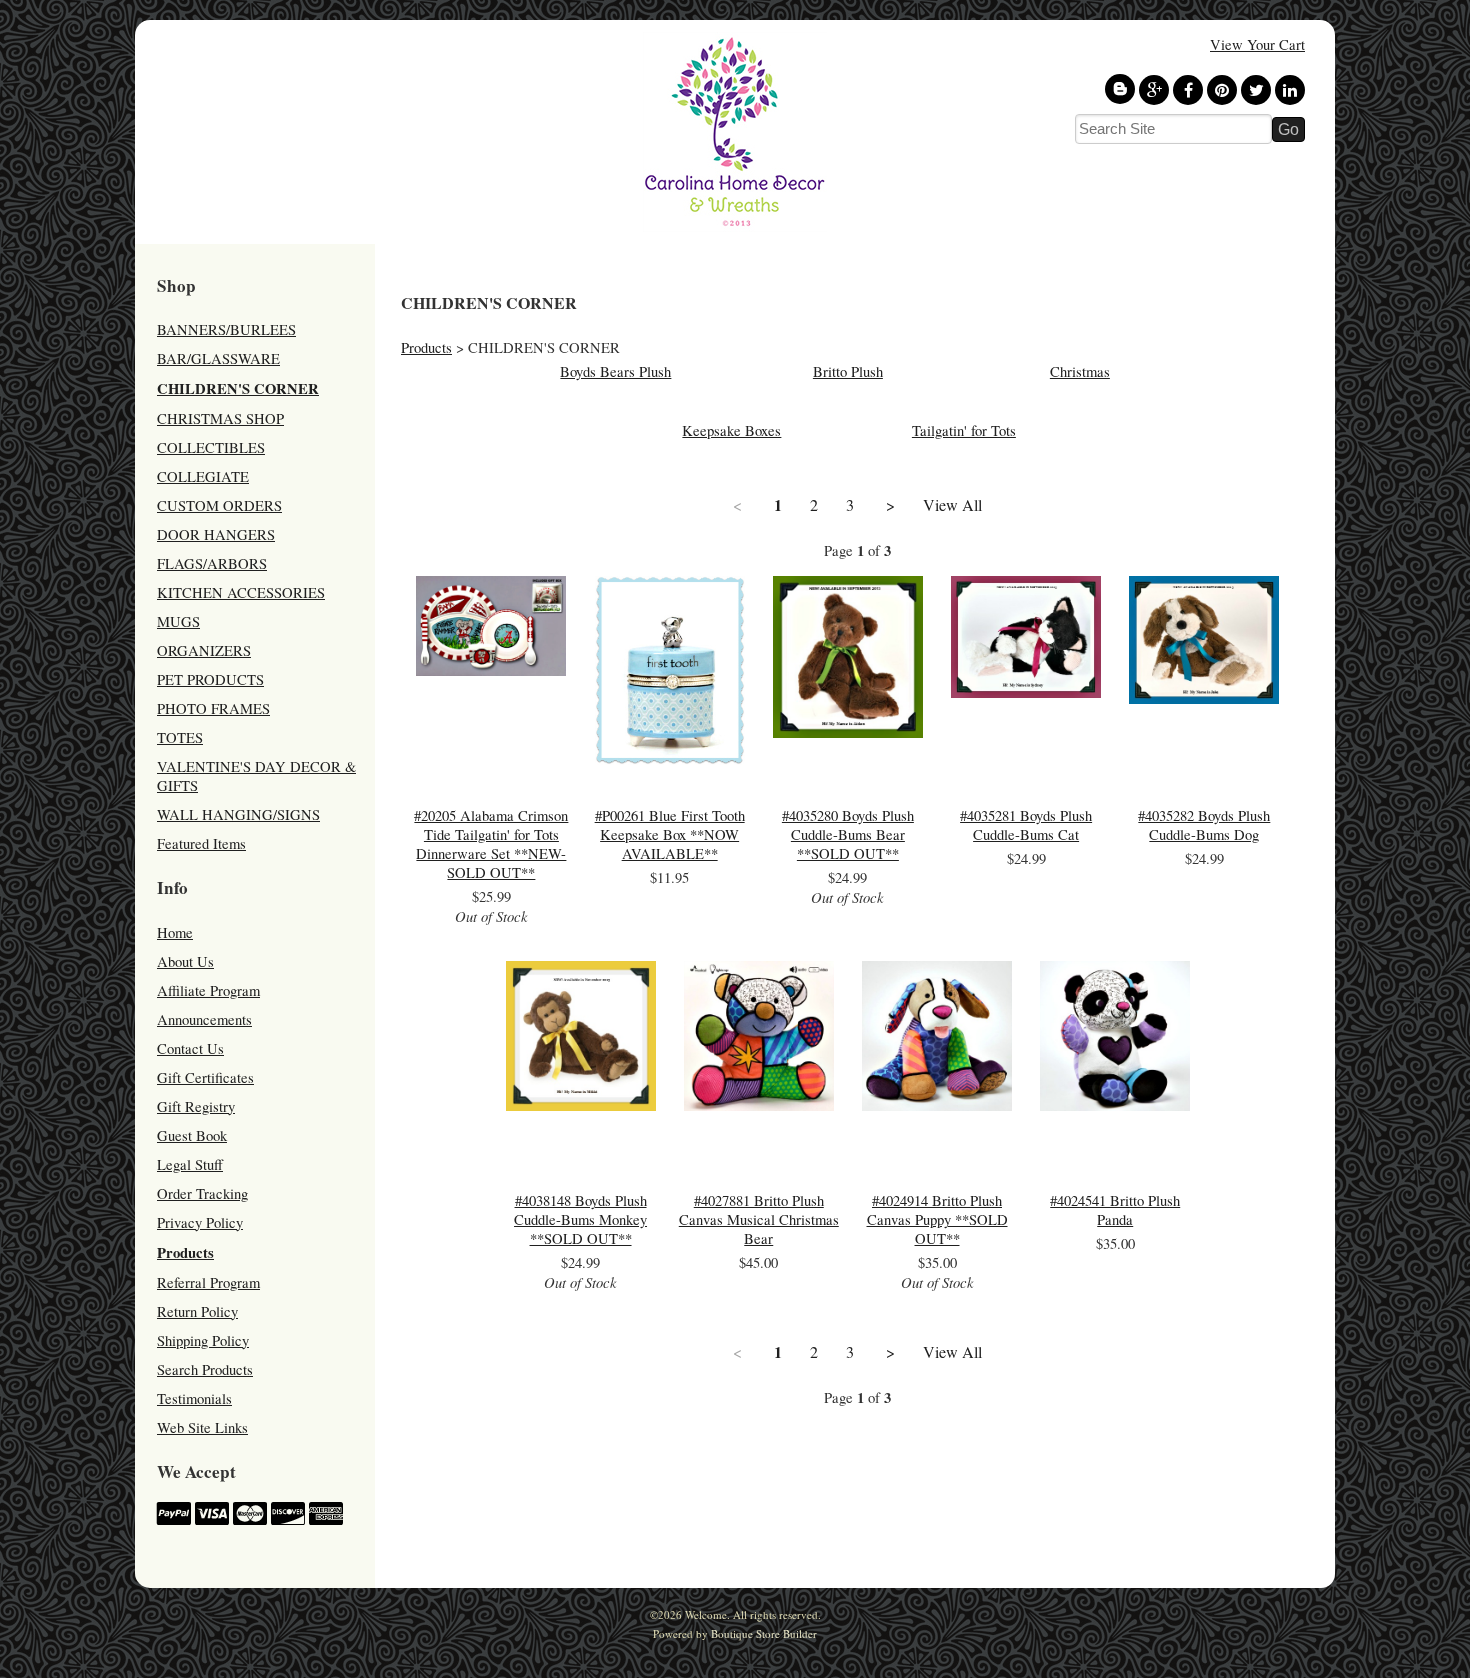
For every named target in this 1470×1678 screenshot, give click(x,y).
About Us (185, 961)
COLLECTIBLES (211, 447)
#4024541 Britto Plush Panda (1115, 1210)
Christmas (1080, 371)
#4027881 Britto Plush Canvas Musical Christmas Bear (759, 1219)
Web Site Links (202, 1427)
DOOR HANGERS (216, 534)
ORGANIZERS (204, 650)
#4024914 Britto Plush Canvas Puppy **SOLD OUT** (937, 1219)
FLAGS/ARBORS (212, 563)
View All (952, 505)
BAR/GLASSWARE (218, 358)
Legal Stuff (190, 1164)
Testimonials (194, 1398)
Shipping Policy (203, 1340)
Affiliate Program (208, 990)
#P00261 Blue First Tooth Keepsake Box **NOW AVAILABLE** (670, 834)
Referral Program (208, 1282)
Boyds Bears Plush (615, 371)
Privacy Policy (200, 1222)
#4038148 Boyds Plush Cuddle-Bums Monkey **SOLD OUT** (580, 1219)
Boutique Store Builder (764, 1633)
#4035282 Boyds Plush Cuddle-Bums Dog (1204, 825)
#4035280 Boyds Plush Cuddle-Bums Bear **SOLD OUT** (848, 834)
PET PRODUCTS (210, 679)
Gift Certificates (205, 1077)
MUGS (178, 621)
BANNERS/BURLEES (226, 329)
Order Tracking (202, 1193)
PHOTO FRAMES (213, 708)
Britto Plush (848, 371)
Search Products (205, 1369)
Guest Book (192, 1135)
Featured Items (201, 843)
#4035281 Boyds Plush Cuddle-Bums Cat (1026, 825)
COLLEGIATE (203, 476)
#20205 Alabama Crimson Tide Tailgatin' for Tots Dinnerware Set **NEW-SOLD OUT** (491, 844)
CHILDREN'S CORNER (238, 388)
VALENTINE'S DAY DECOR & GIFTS (256, 776)
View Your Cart (1257, 44)
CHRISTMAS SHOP (220, 418)
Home (175, 932)
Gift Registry (196, 1106)
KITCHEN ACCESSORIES (241, 592)
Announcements (204, 1019)
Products (185, 1252)
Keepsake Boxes (731, 430)
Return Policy (197, 1311)
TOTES (180, 737)
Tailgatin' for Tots (964, 430)
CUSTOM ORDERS (219, 505)
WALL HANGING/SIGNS (238, 814)
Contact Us (190, 1048)
